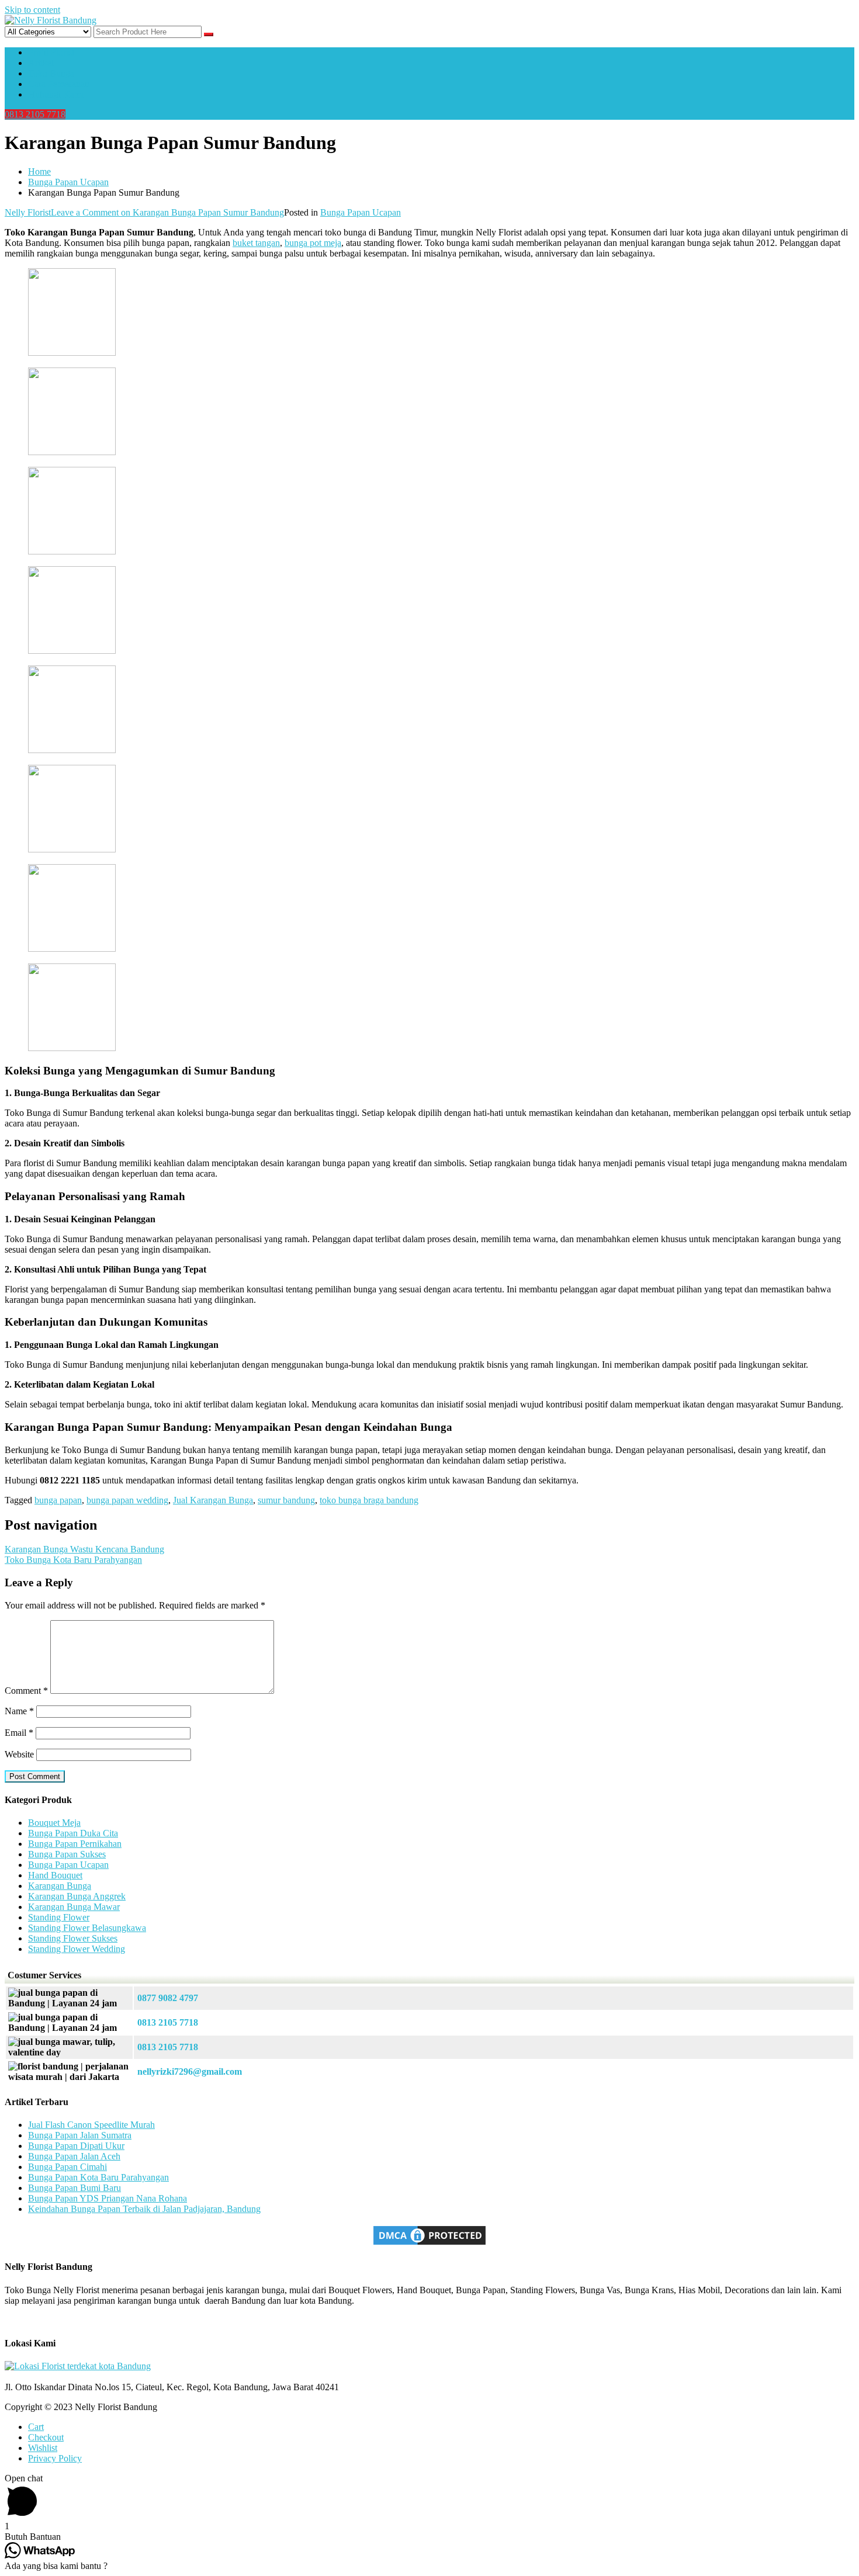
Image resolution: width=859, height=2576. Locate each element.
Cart (36, 2427)
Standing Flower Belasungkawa (87, 1928)
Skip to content (32, 10)
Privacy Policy (55, 2458)
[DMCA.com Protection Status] (430, 2244)
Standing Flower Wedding (77, 1949)
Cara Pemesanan (59, 84)
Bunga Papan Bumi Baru (75, 2188)
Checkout (46, 2437)
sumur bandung (286, 1500)
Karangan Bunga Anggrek (77, 1896)
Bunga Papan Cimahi (67, 2167)
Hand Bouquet (55, 1875)
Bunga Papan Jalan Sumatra (80, 2135)
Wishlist (43, 2448)
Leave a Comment (167, 212)
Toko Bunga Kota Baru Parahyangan (73, 1560)
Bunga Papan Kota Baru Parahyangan (98, 2177)
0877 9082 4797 (168, 1998)
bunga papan (58, 1500)
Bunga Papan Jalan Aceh (74, 2156)
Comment (26, 1691)
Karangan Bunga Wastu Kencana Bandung (84, 1549)
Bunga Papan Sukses (67, 1854)
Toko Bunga (51, 73)
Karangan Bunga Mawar (74, 1907)
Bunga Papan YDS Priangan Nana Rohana (108, 2198)
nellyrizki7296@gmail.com (190, 2071)
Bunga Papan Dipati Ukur (76, 2146)
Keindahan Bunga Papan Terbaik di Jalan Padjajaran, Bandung (144, 2209)
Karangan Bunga (60, 1886)
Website (19, 1754)
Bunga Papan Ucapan (361, 212)
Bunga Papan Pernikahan (75, 1844)
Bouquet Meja (54, 1823)
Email (19, 1733)
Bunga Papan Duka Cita (73, 1833)
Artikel (41, 63)
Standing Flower (59, 1917)
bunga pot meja (313, 243)
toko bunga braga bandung (369, 1500)
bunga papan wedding (127, 1500)
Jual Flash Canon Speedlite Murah (91, 2125)
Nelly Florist (28, 212)
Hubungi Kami (56, 94)
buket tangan (256, 243)
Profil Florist (51, 52)
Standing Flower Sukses (73, 1938)
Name (19, 1711)
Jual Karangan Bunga (213, 1500)
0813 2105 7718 (35, 114)
